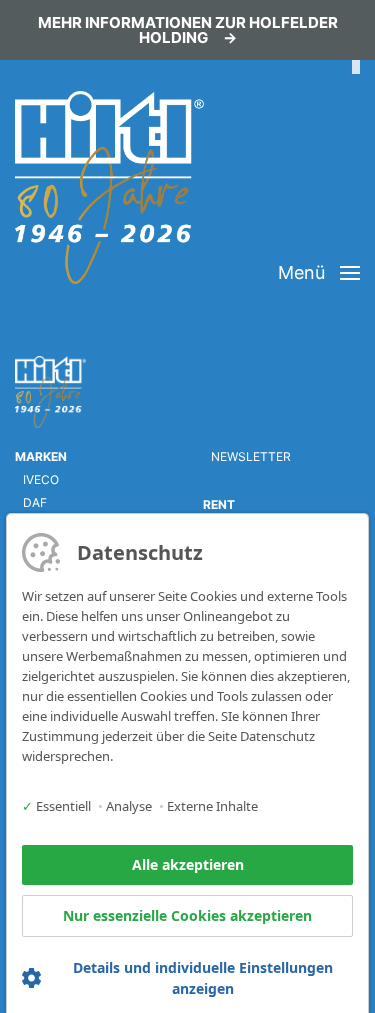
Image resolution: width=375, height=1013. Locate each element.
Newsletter (251, 456)
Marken (41, 456)
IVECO (41, 479)
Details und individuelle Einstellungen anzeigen (203, 978)
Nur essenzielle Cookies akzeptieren (187, 915)
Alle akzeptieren (188, 864)
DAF (35, 502)
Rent (219, 504)
